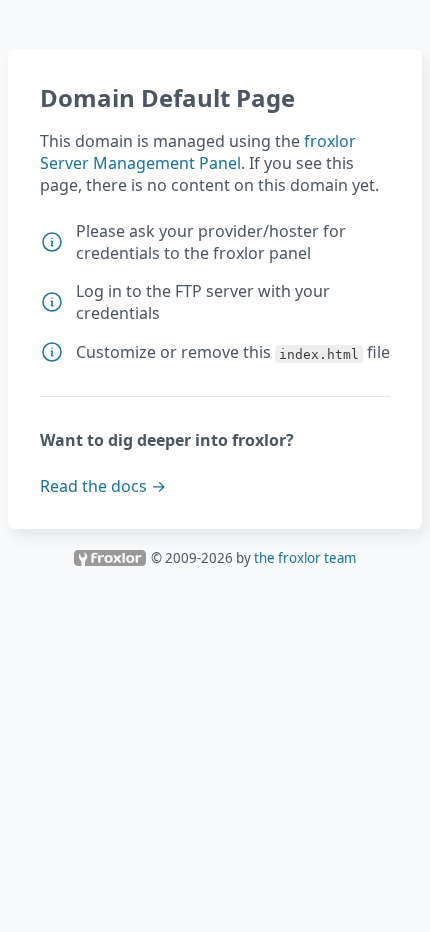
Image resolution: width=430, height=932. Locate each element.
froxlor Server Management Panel (198, 152)
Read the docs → (103, 486)
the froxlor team (305, 558)
